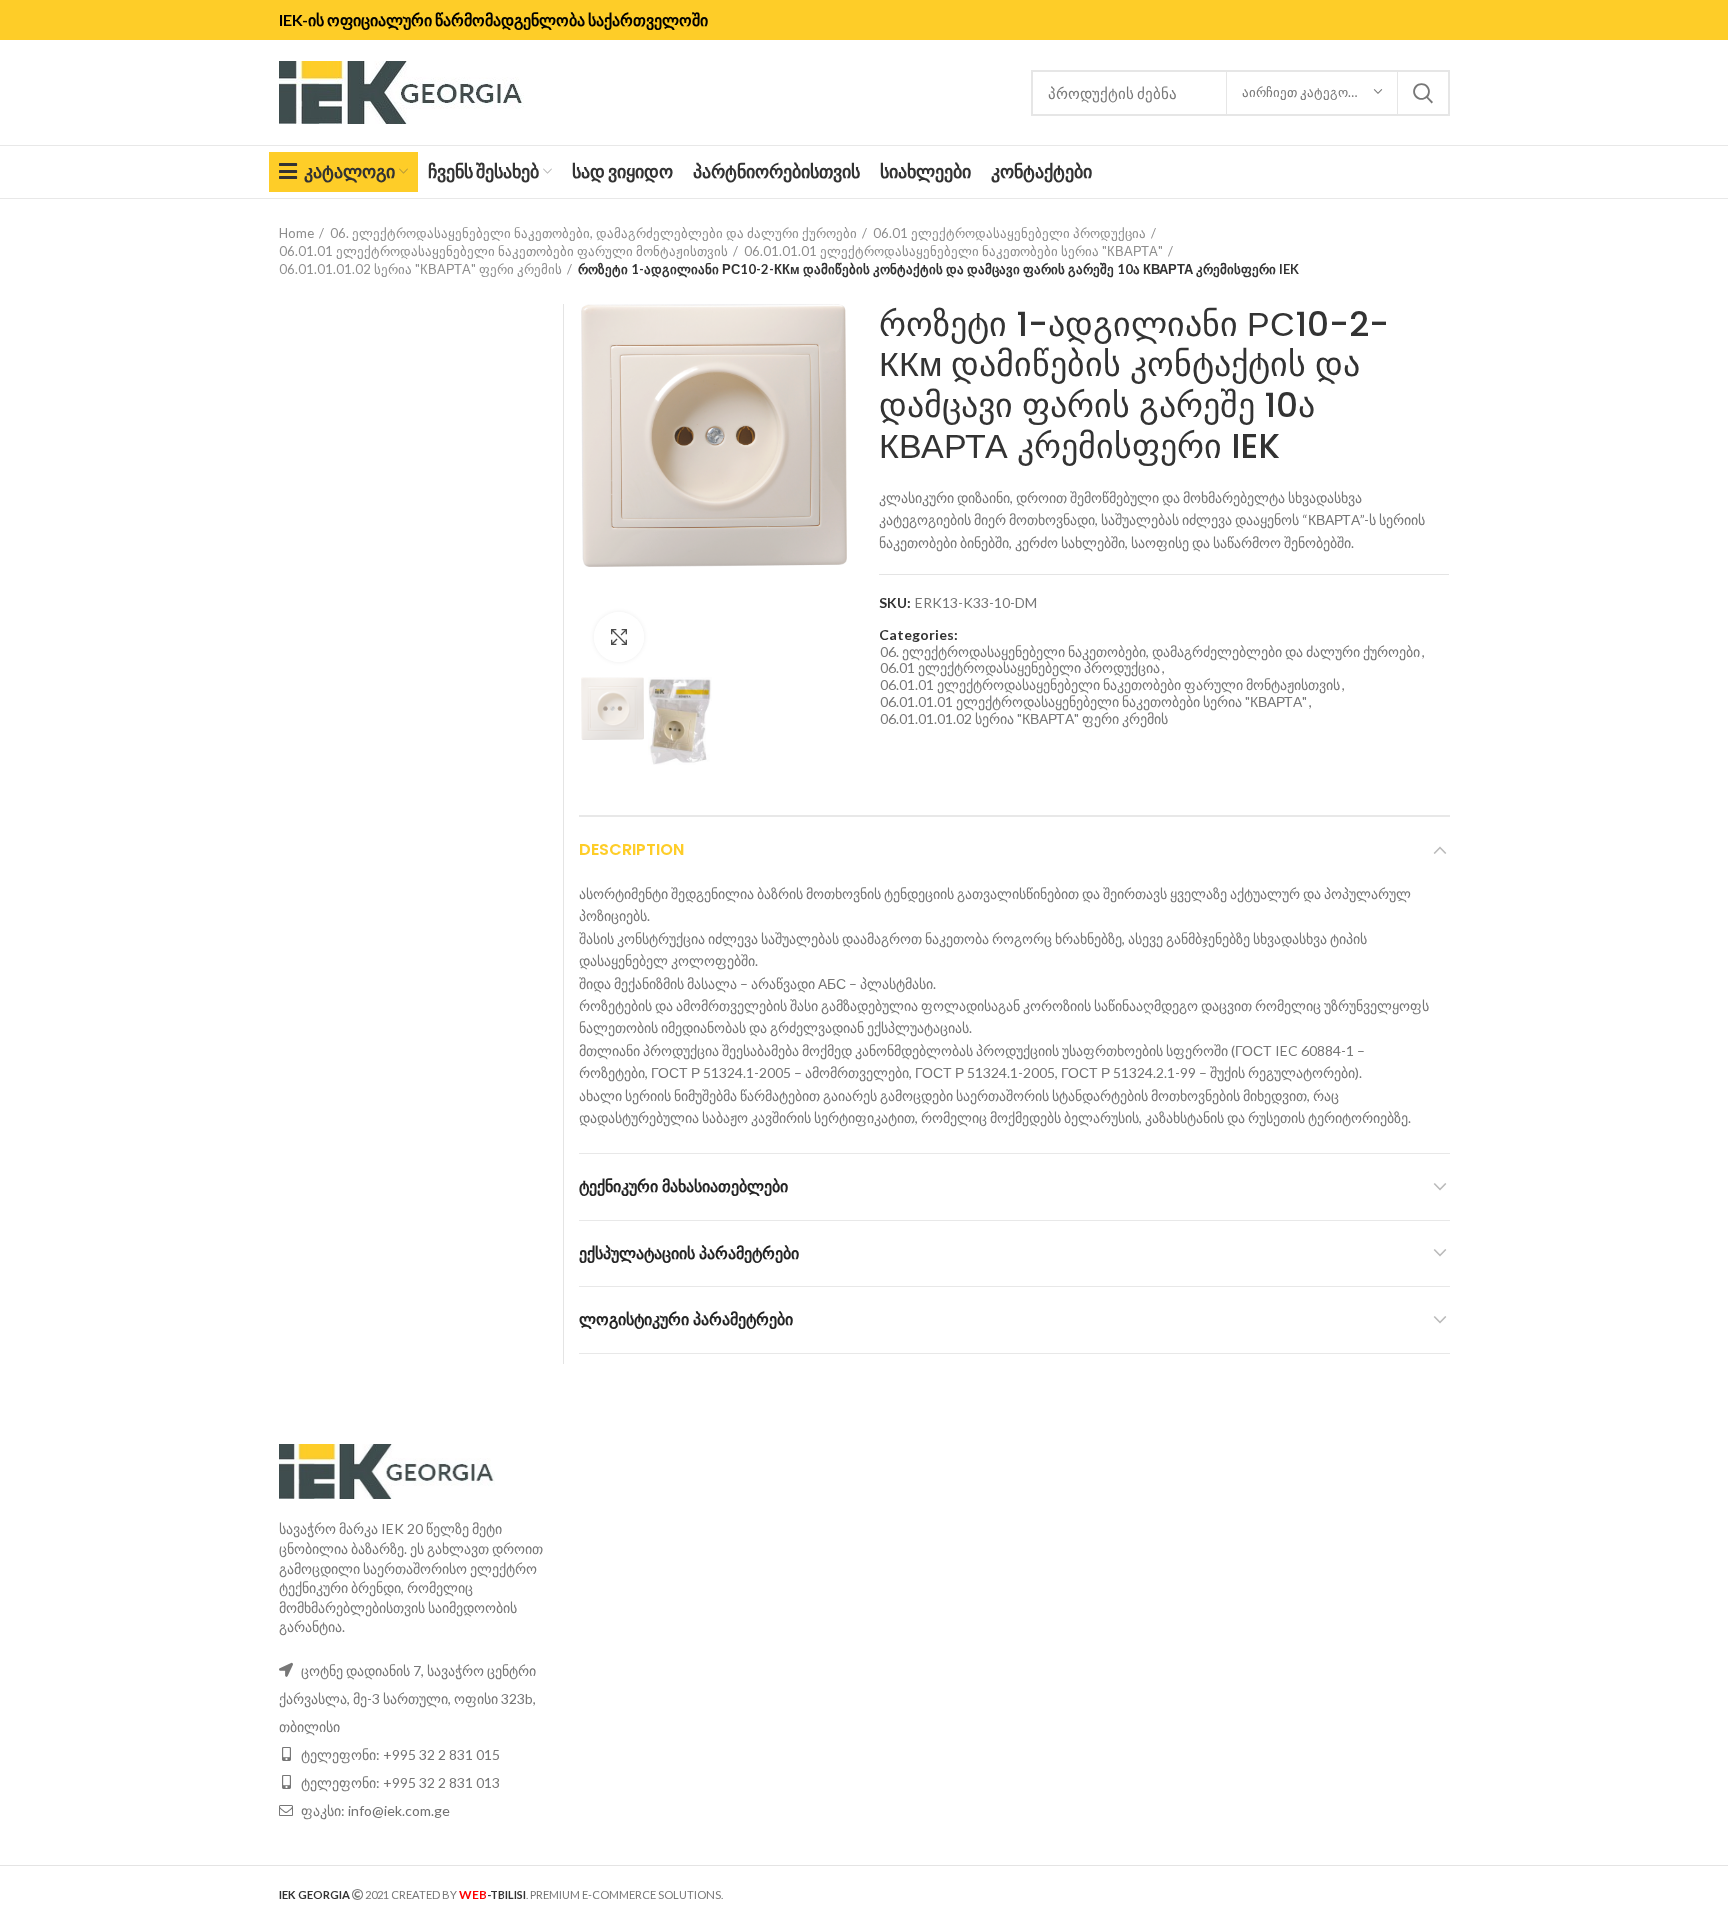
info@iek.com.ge (399, 1810)
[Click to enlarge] (619, 637)
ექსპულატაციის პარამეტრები (689, 1253)
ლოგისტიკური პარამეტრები (686, 1319)
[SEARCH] (1423, 93)
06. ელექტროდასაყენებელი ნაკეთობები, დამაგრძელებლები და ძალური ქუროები (593, 233)
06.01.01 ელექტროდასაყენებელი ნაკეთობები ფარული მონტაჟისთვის (503, 251)
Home (296, 233)
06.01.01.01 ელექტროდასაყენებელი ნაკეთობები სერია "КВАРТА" (953, 251)
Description (631, 849)
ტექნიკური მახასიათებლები (683, 1186)
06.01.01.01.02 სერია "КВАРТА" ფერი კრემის (420, 269)
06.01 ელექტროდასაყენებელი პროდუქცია (1009, 233)
